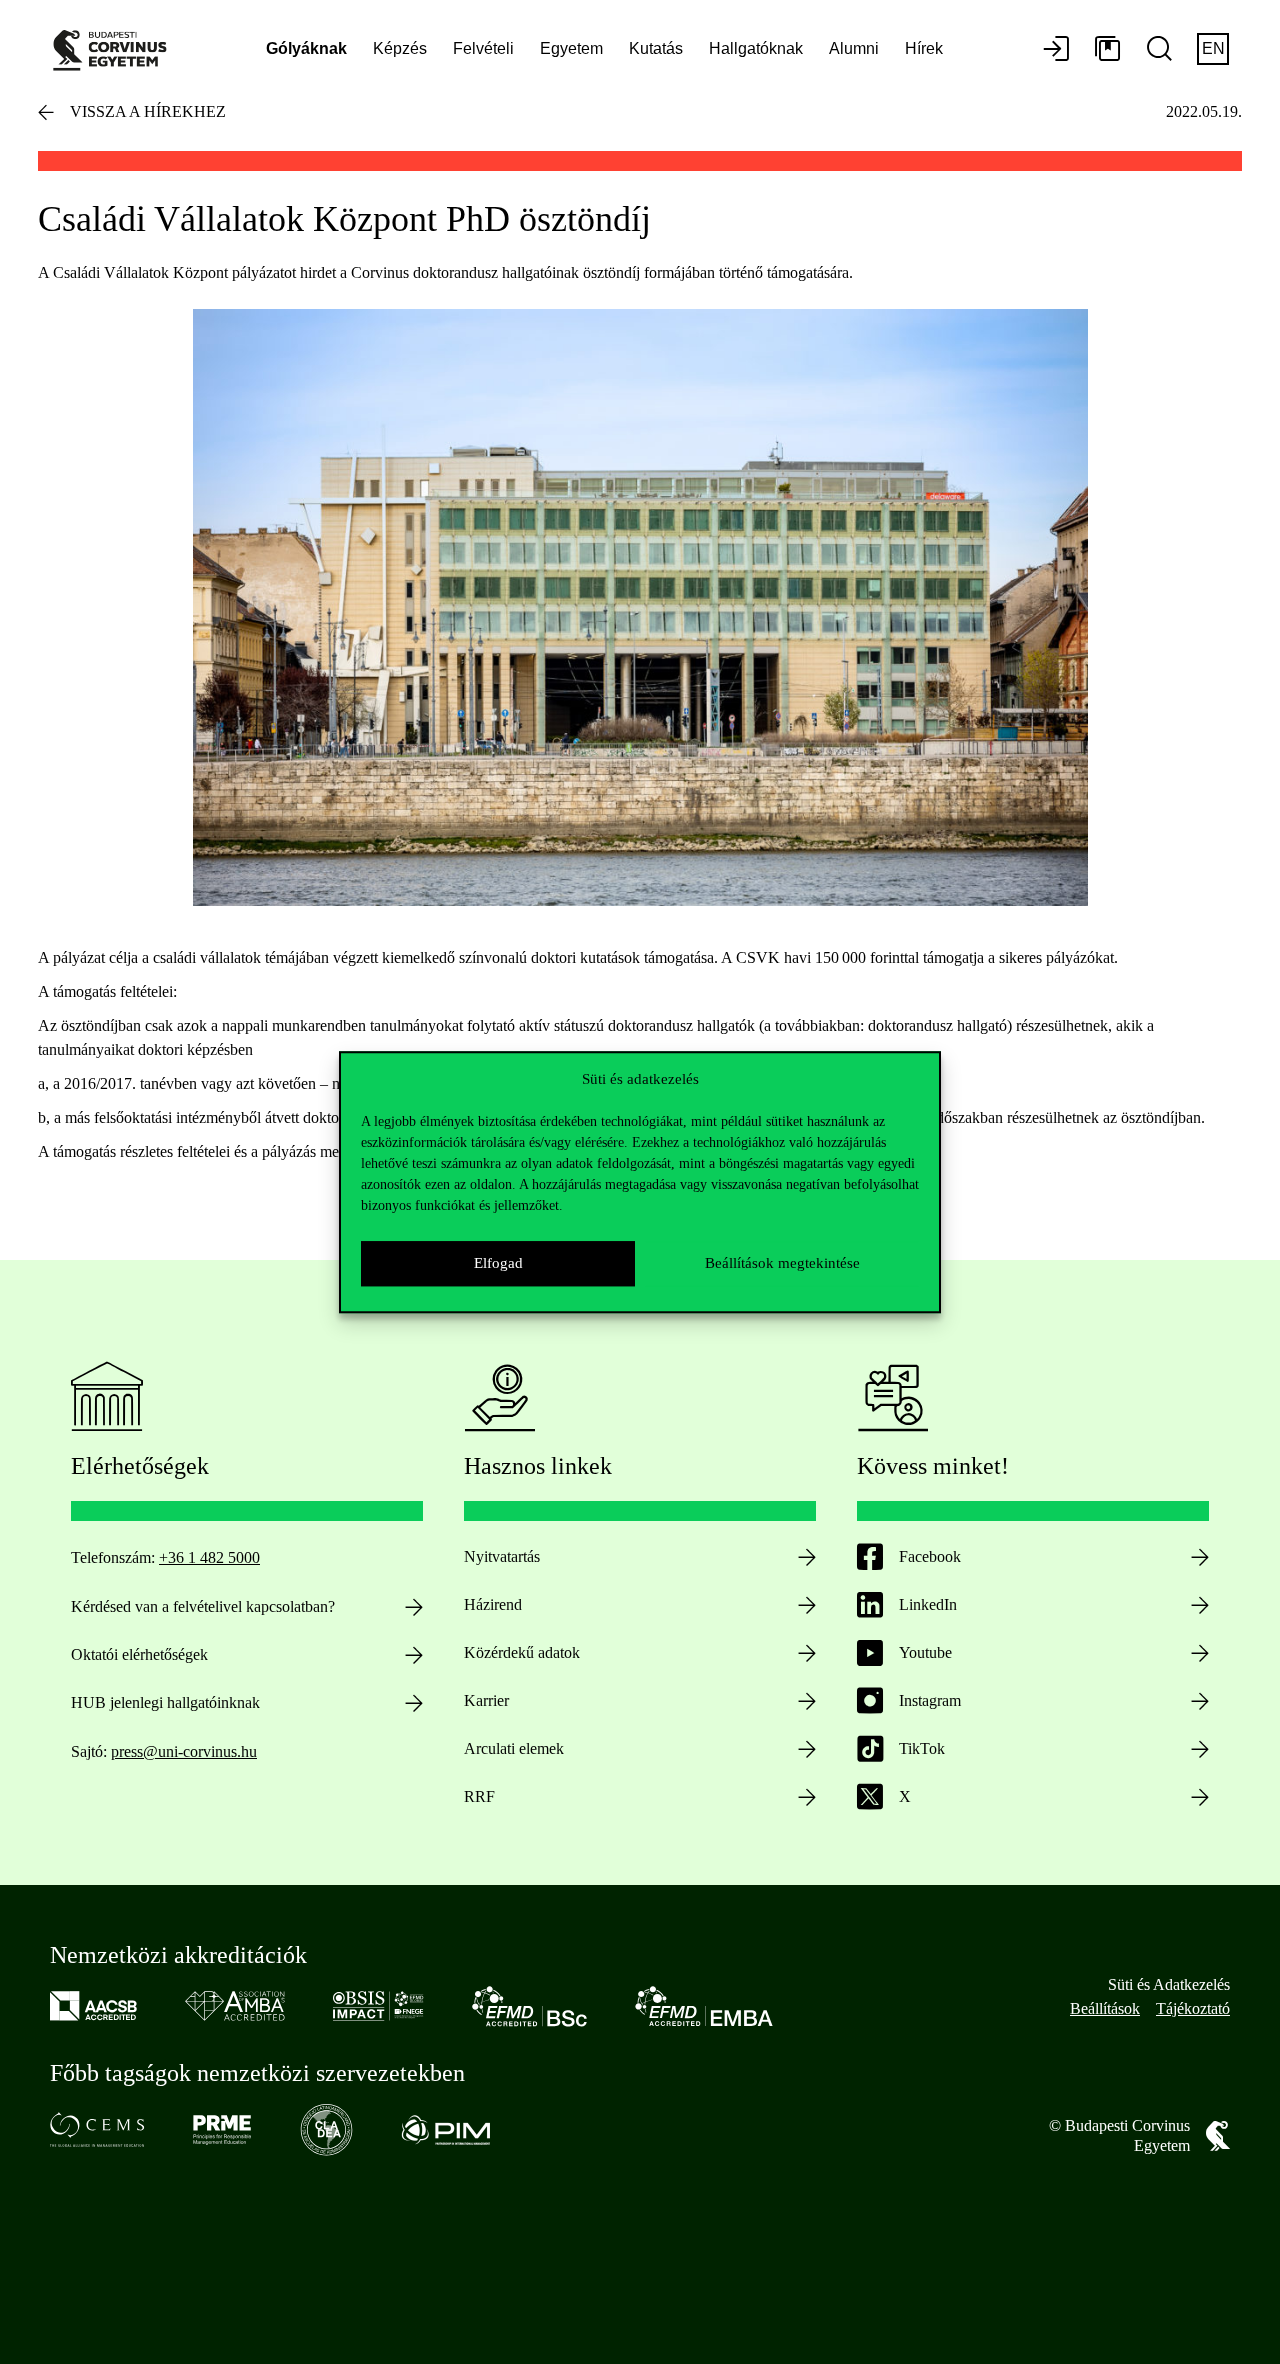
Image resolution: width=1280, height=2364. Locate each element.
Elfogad (498, 1263)
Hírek (924, 48)
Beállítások (1105, 2008)
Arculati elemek (514, 1748)
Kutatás (656, 48)
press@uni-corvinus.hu (184, 1751)
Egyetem (571, 48)
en (1213, 48)
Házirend (493, 1604)
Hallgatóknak (756, 48)
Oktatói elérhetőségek (139, 1654)
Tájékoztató (1193, 2008)
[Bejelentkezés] (1056, 50)
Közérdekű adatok (522, 1652)
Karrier (486, 1700)
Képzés (400, 48)
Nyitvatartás (502, 1556)
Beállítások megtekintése (782, 1263)
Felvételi (483, 48)
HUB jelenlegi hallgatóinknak (165, 1702)
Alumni (854, 48)
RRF (479, 1796)
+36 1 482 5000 (209, 1557)
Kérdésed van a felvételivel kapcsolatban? (203, 1606)
